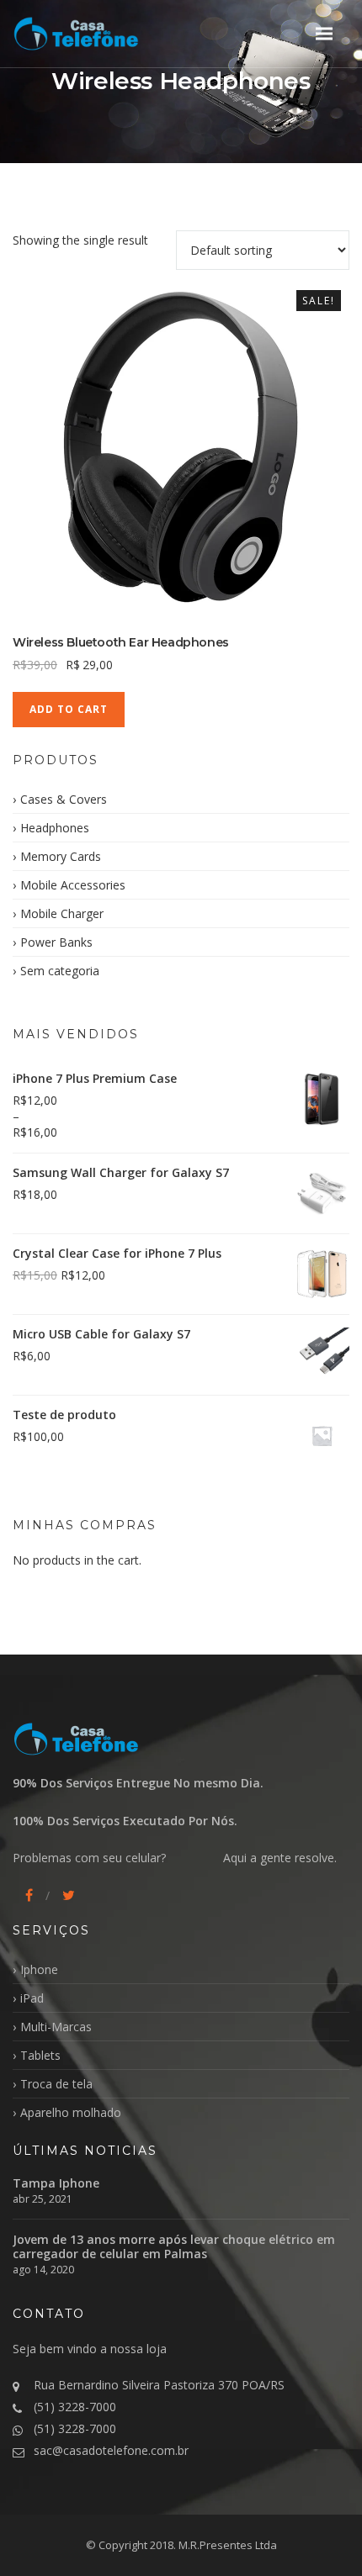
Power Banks (56, 942)
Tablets (40, 2055)
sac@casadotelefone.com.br (111, 2450)
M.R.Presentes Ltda (228, 2545)
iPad (32, 1998)
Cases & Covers (64, 799)
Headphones (55, 828)
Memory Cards (61, 856)
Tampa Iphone (56, 2183)
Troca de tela (56, 2084)
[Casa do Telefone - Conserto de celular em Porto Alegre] (97, 33)
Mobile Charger (62, 913)
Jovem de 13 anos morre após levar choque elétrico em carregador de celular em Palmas (174, 2246)
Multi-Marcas (56, 2027)
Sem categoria (60, 971)
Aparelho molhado (71, 2112)
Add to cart (69, 709)
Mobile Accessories (73, 885)
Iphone (39, 1969)
